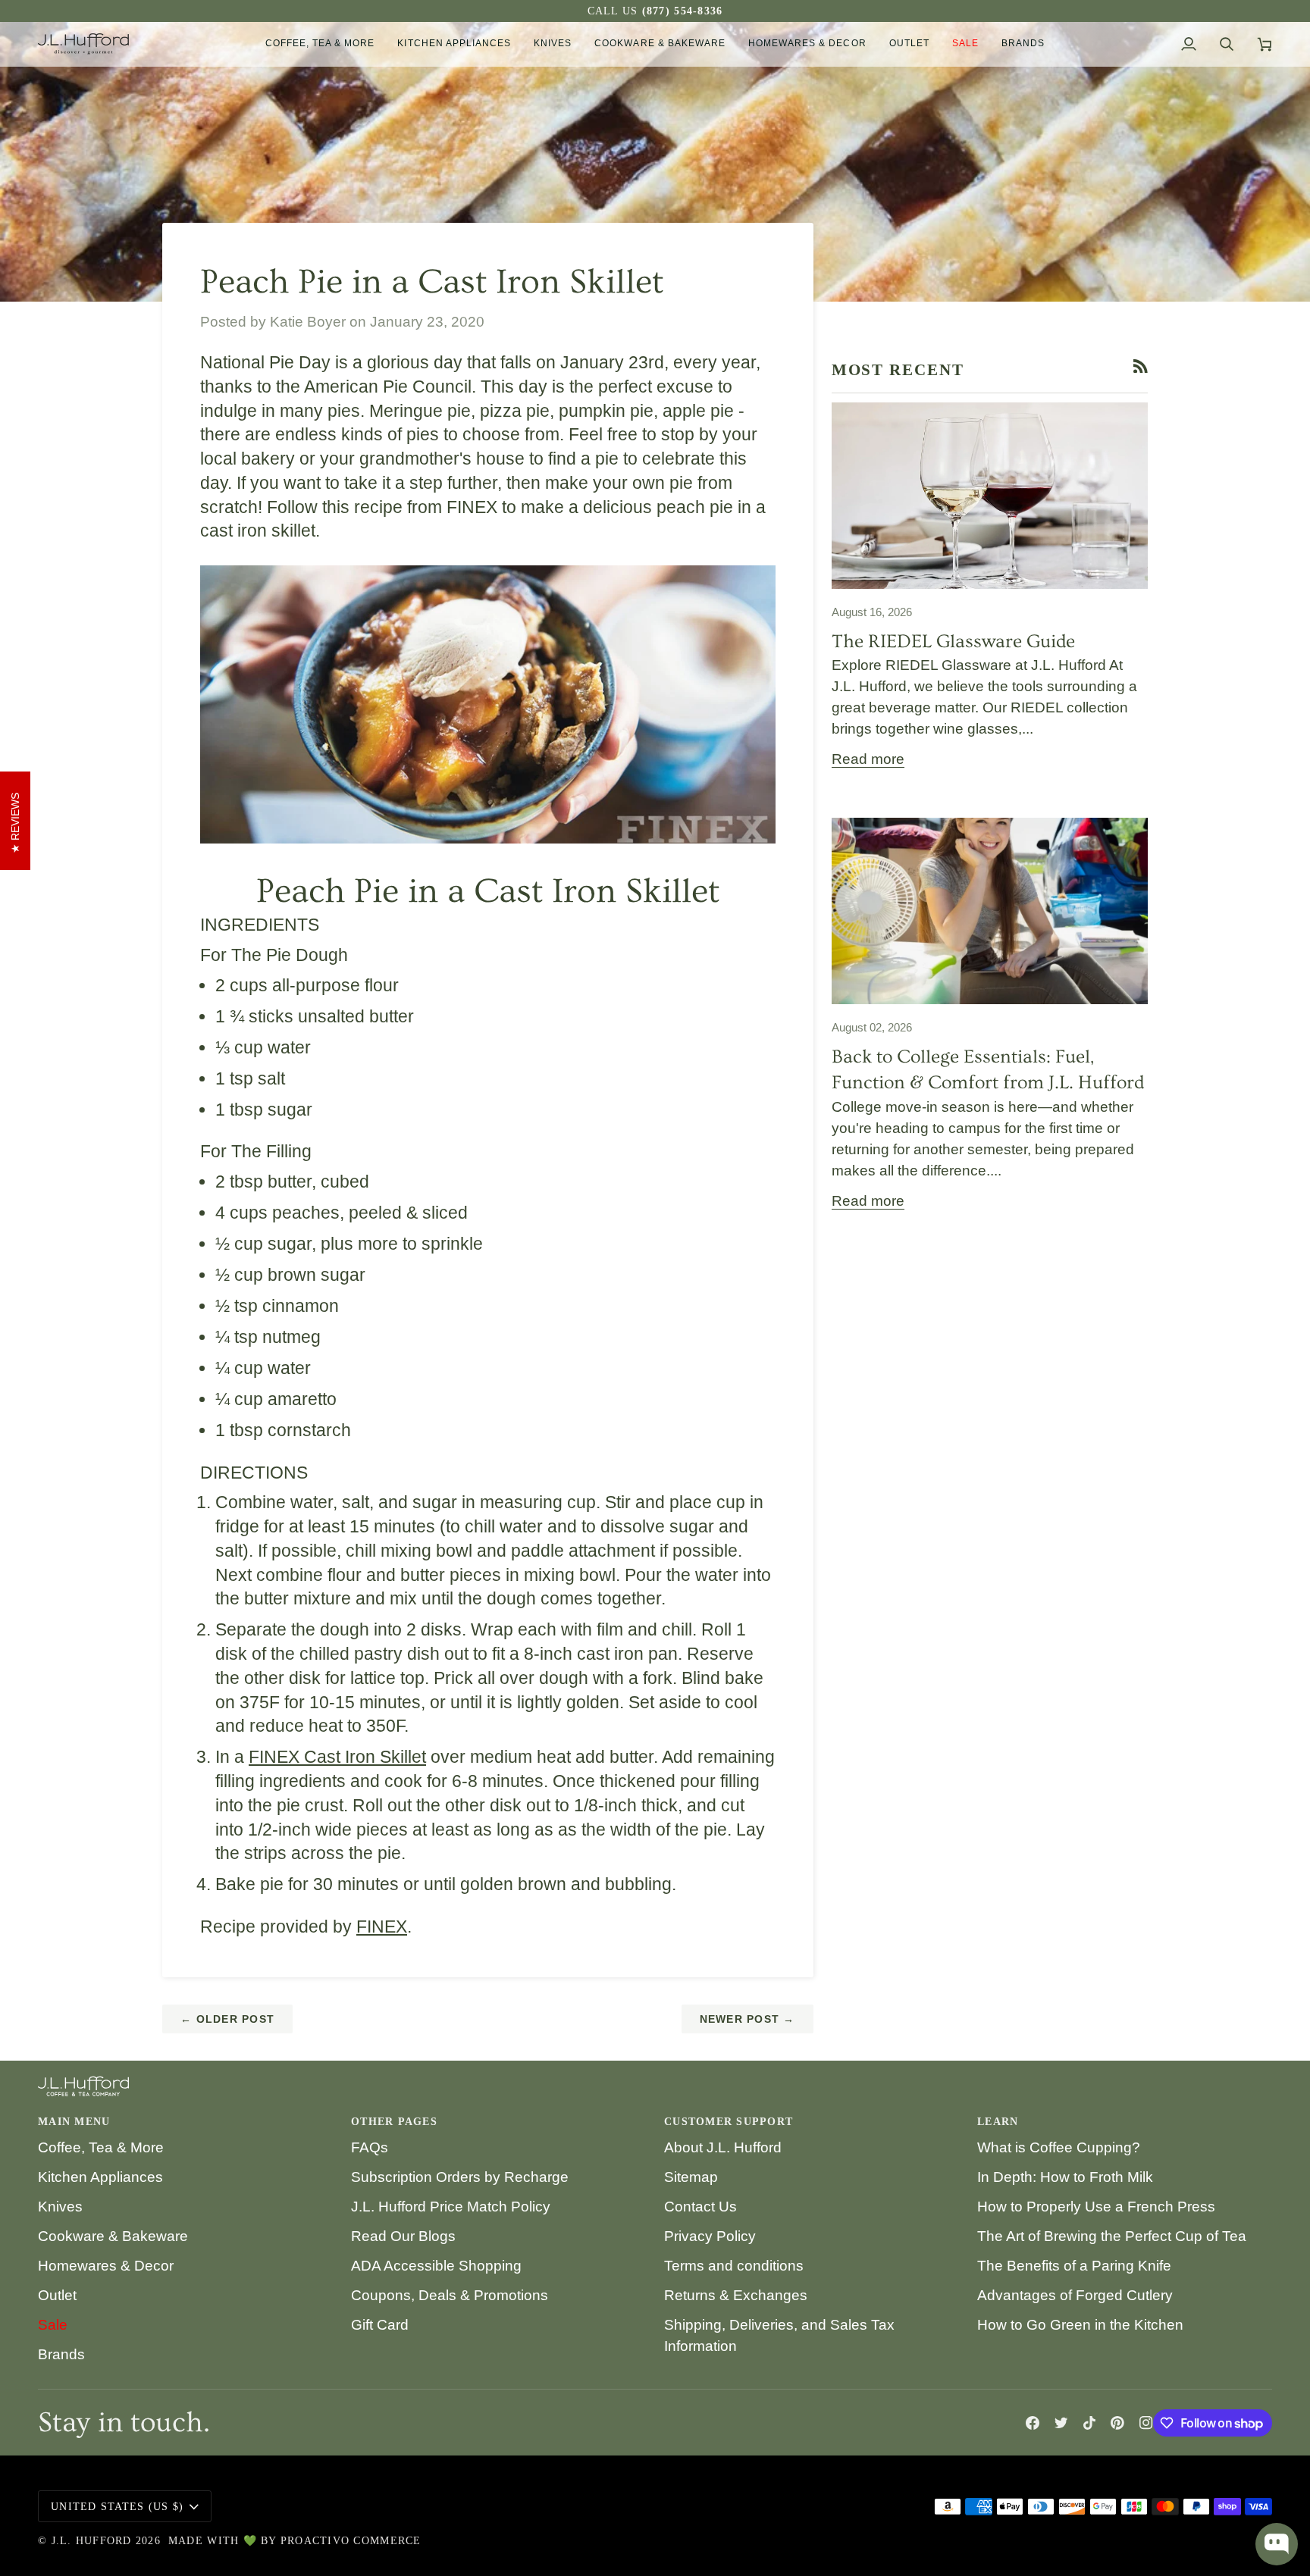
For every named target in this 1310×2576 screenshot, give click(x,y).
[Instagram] (1146, 2423)
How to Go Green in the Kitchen (1080, 2325)
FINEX (382, 1927)
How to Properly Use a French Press (1096, 2207)
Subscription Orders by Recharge (460, 2177)
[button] (320, 44)
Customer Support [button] (729, 2122)
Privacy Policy (710, 2236)
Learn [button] (998, 2122)
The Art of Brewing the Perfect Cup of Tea (1112, 2236)
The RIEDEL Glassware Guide (953, 642)
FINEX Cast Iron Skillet (337, 1757)
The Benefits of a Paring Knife (1074, 2266)
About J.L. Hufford (723, 2147)
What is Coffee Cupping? (1059, 2147)
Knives (60, 2207)
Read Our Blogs (403, 2236)
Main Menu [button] (74, 2122)
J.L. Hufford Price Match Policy (451, 2207)
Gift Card (380, 2325)
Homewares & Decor (106, 2266)
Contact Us (700, 2207)
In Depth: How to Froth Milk (1065, 2177)
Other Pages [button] (394, 2122)
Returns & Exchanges (736, 2295)
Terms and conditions (734, 2266)
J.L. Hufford (92, 2541)
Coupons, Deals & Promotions (450, 2295)
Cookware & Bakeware (113, 2236)
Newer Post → (747, 2019)
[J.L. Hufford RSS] (1141, 366)
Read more (868, 759)
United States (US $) (117, 2507)
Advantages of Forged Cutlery (1075, 2295)
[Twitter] (1061, 2423)
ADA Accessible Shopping (436, 2266)
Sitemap (691, 2177)
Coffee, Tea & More (101, 2147)
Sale (53, 2325)
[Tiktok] (1089, 2423)
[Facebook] (1033, 2423)
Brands (61, 2354)
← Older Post (227, 2019)
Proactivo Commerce (351, 2541)
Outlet (57, 2295)
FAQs (370, 2147)
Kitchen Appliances (100, 2177)
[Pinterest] (1117, 2423)
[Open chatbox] (1277, 2544)
